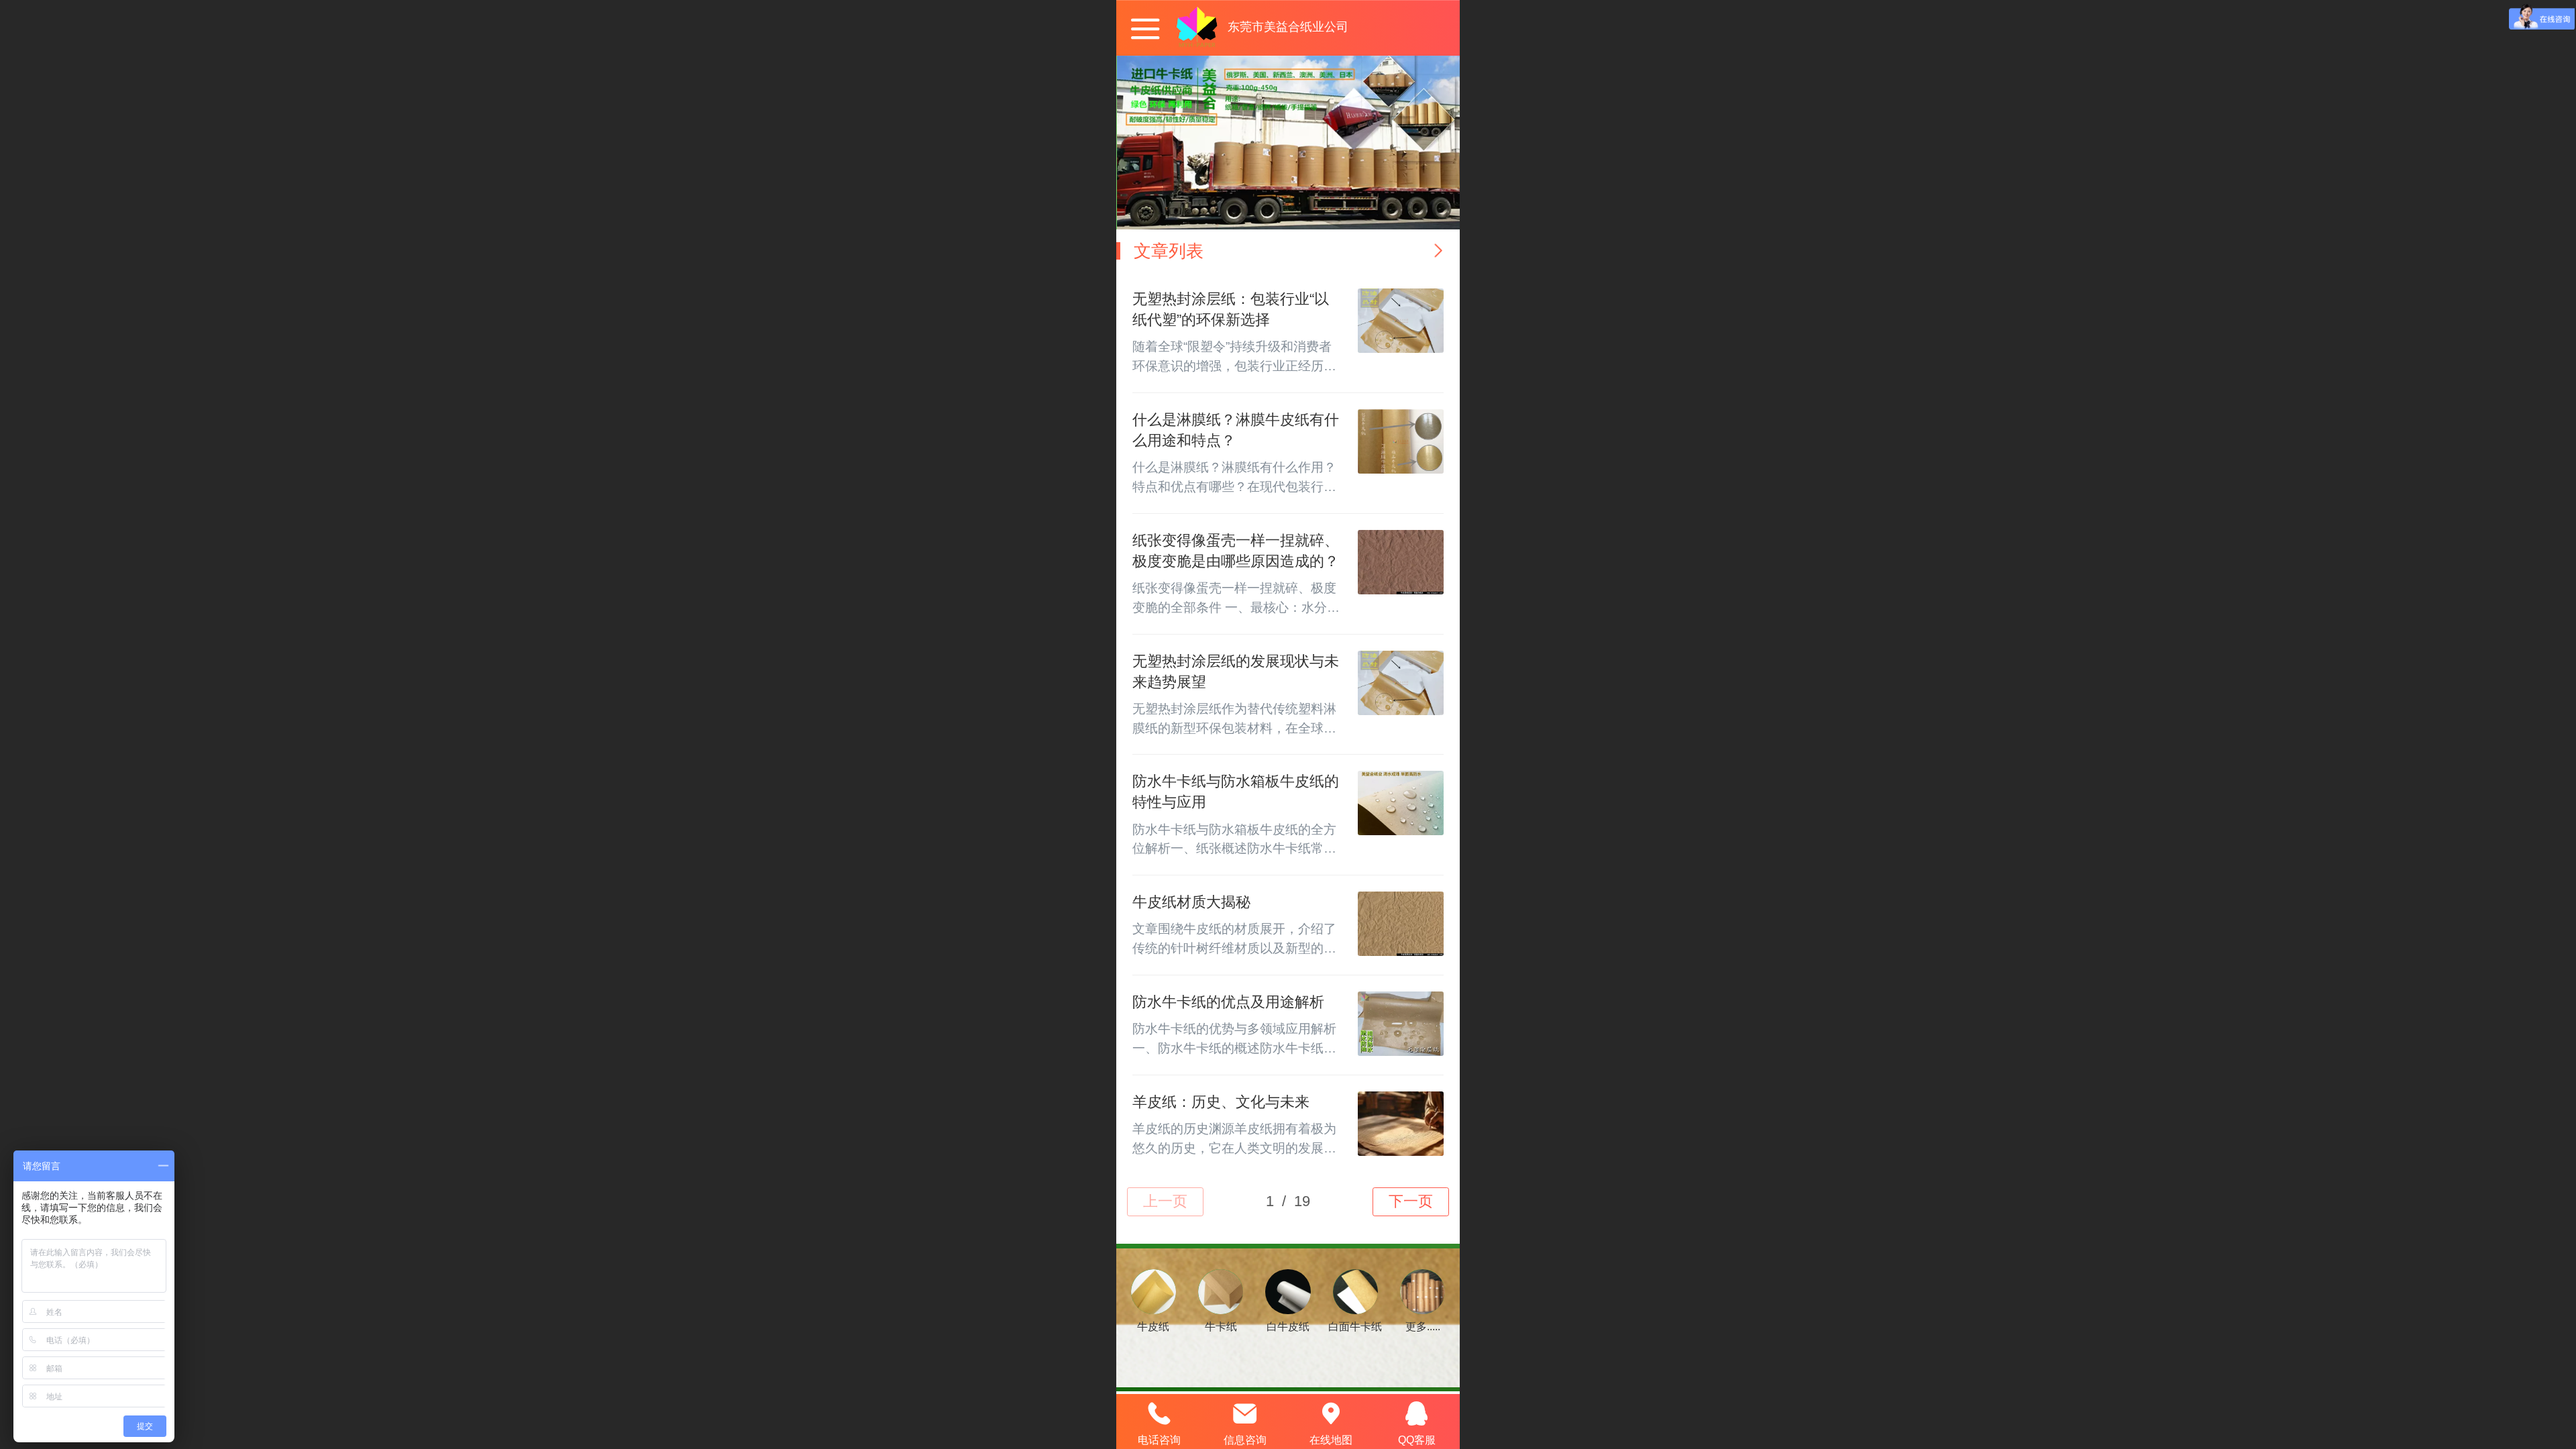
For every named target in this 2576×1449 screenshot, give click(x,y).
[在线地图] (1331, 1413)
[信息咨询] (1245, 1413)
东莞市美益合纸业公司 (1288, 27)
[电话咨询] (1159, 1413)
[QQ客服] (1417, 1413)
